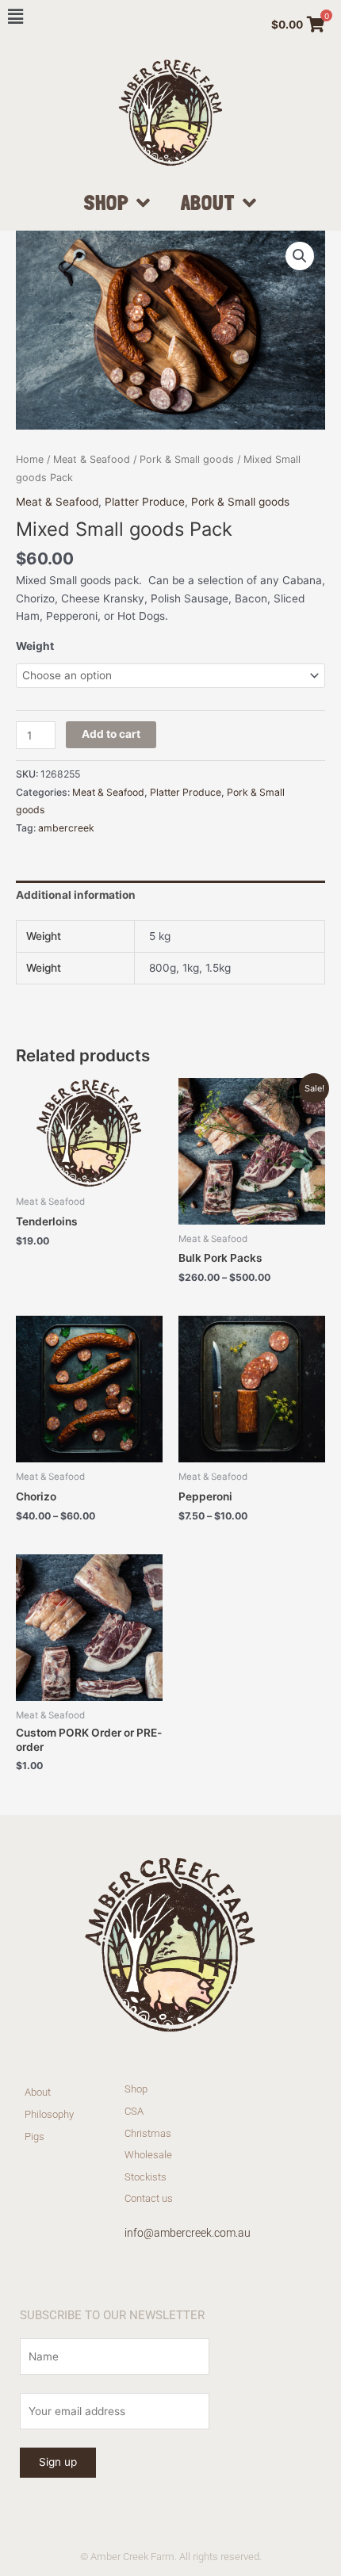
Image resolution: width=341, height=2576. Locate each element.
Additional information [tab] (76, 895)
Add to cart (111, 734)
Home (30, 459)
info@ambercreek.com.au (188, 2233)
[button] (300, 256)
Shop (106, 202)
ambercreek (66, 828)
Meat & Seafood (92, 459)
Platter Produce (145, 502)
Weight (35, 646)
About (208, 202)
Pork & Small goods (187, 459)
